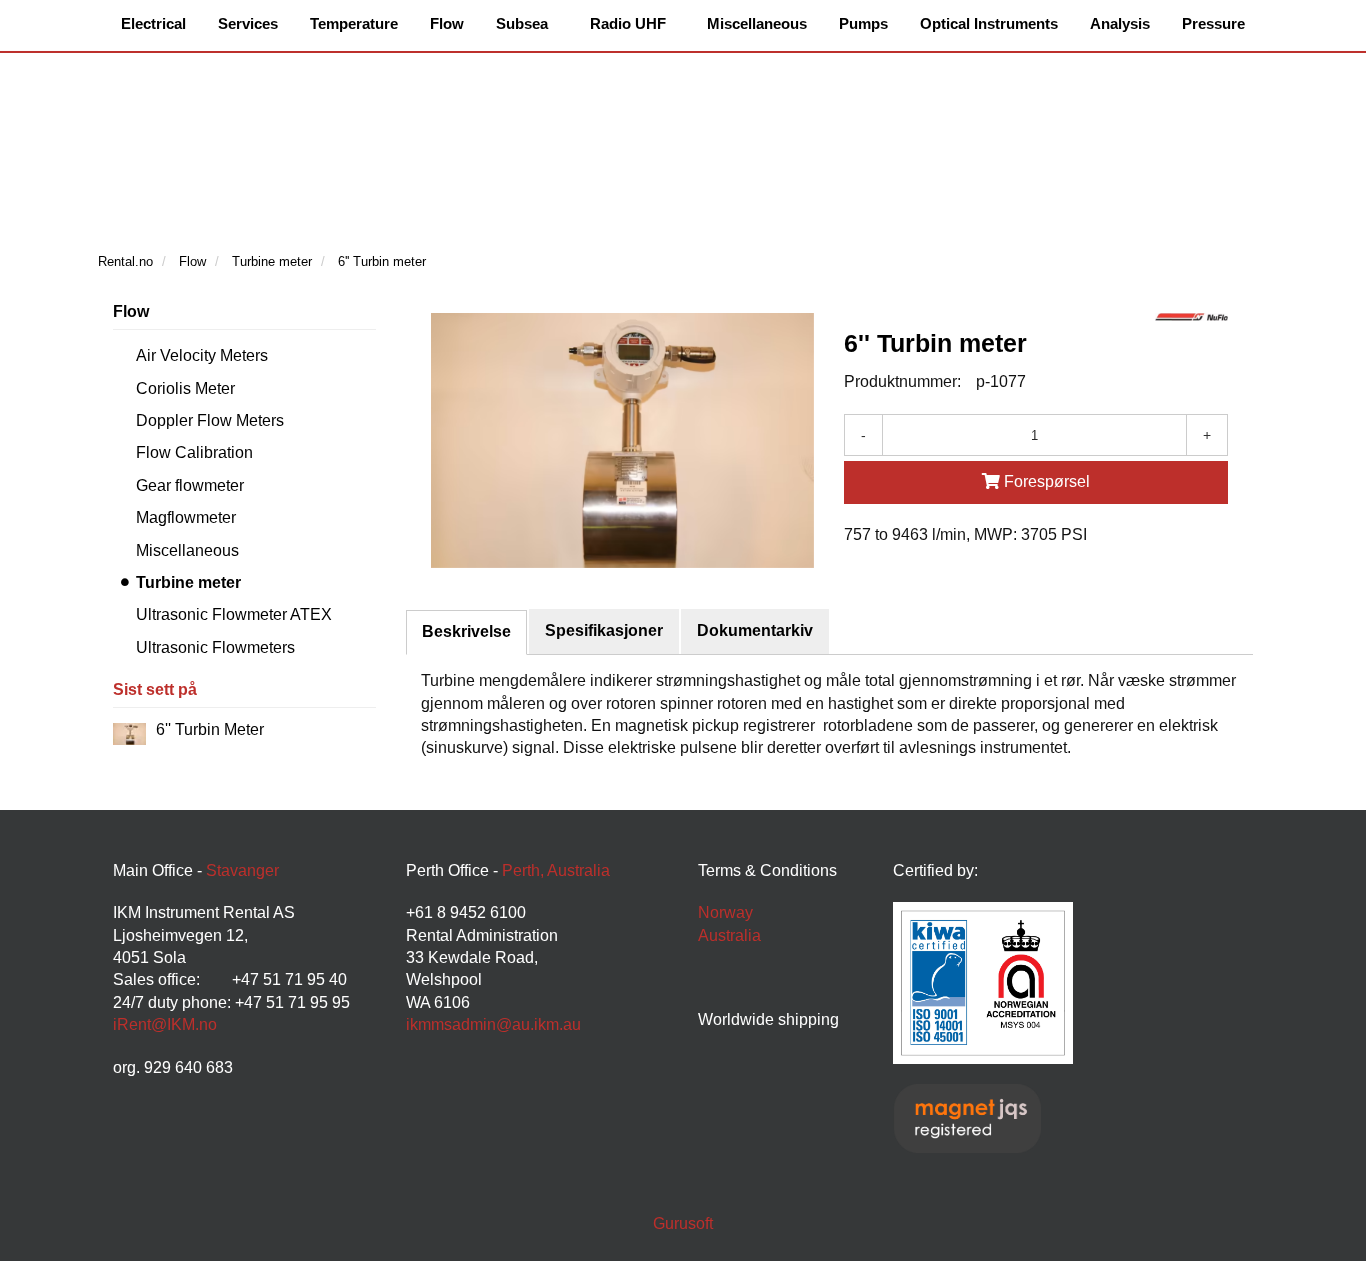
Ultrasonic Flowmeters (215, 647)
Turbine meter (188, 582)
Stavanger (242, 870)
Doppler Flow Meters (210, 420)
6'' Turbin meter (210, 729)
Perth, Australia (556, 870)
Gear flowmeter (190, 485)
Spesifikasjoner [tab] (604, 630)
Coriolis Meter (185, 388)
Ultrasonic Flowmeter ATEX (234, 614)
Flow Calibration (194, 452)
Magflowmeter (186, 517)
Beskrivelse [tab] (466, 631)
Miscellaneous (187, 550)
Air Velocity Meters (202, 355)
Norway (725, 912)
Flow (131, 311)
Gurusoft (683, 1223)
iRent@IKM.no (165, 1024)
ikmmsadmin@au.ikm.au (493, 1024)
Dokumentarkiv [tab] (755, 630)
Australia (729, 935)
